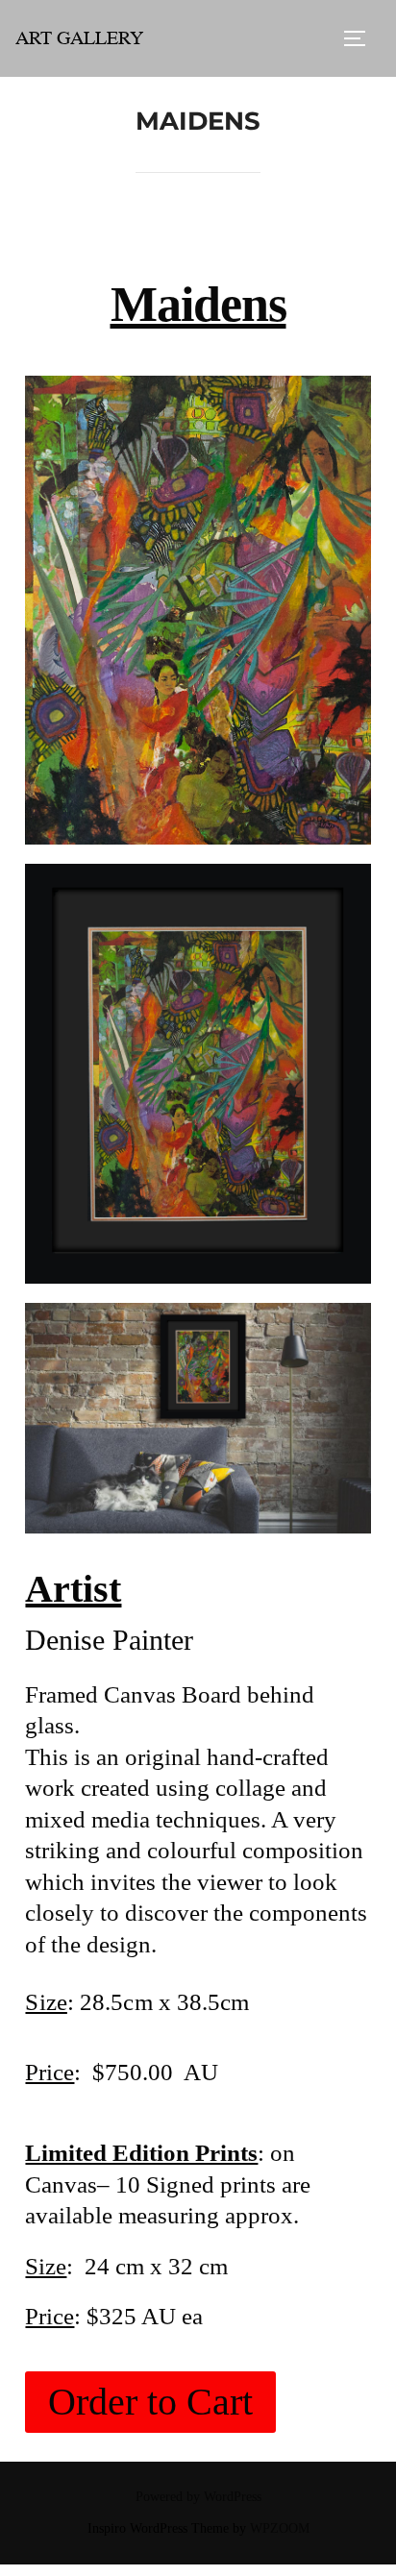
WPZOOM (280, 2528)
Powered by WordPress (198, 2497)
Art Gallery (79, 38)
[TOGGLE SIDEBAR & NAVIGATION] (361, 38)
